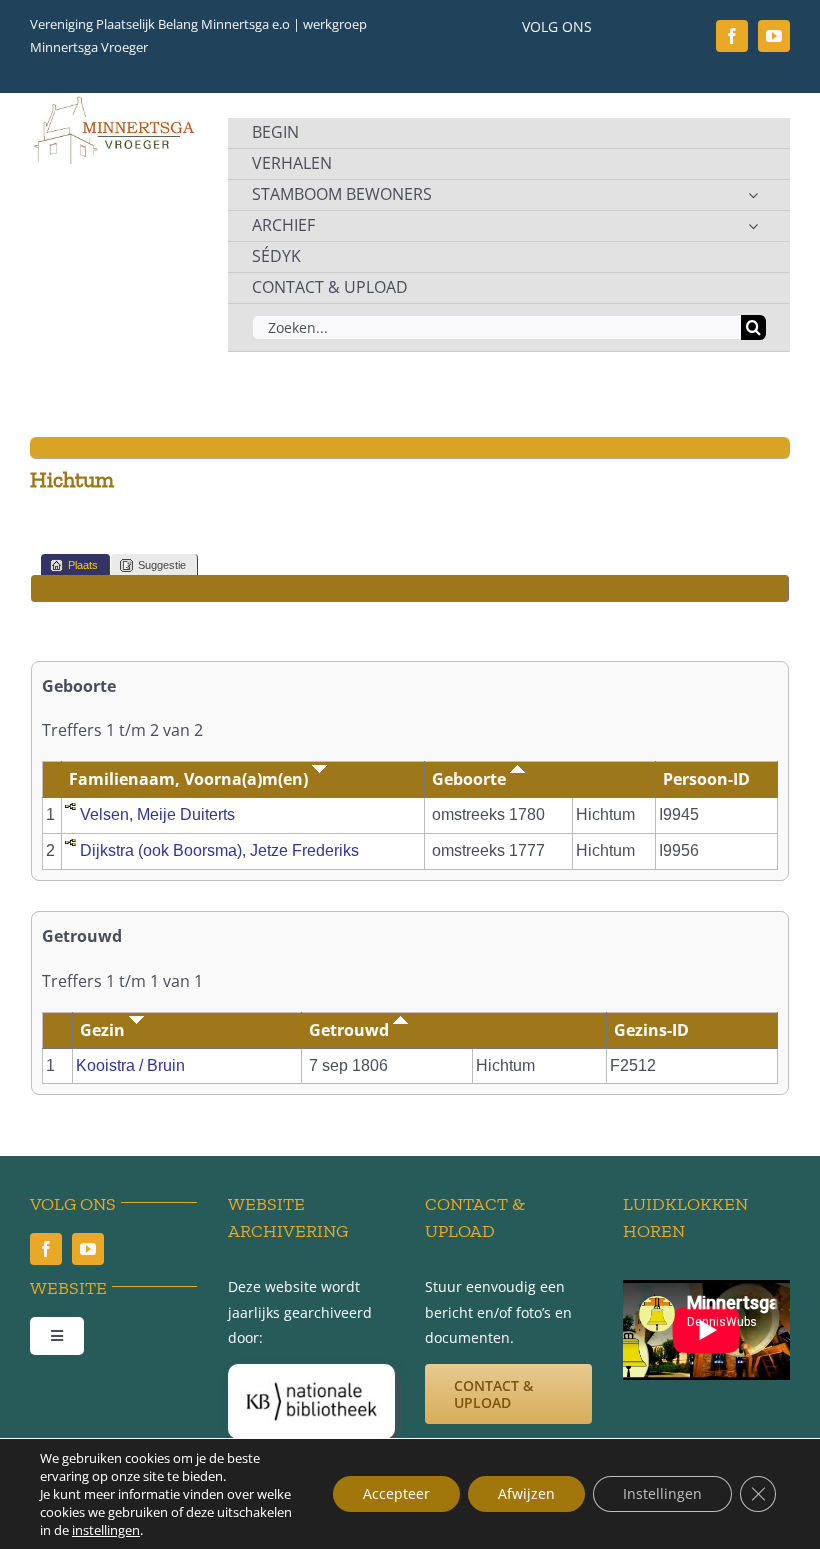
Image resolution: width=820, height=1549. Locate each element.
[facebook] (732, 36)
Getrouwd (351, 1030)
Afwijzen (526, 1493)
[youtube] (774, 36)
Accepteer (396, 1493)
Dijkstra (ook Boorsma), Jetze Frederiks (219, 850)
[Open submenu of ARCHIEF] (753, 226)
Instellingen (662, 1493)
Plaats (83, 565)
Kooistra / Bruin (130, 1065)
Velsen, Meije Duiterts (157, 814)
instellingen (106, 1530)
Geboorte (471, 779)
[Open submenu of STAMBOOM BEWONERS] (753, 195)
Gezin (104, 1030)
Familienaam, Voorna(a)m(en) (190, 779)
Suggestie (162, 565)
